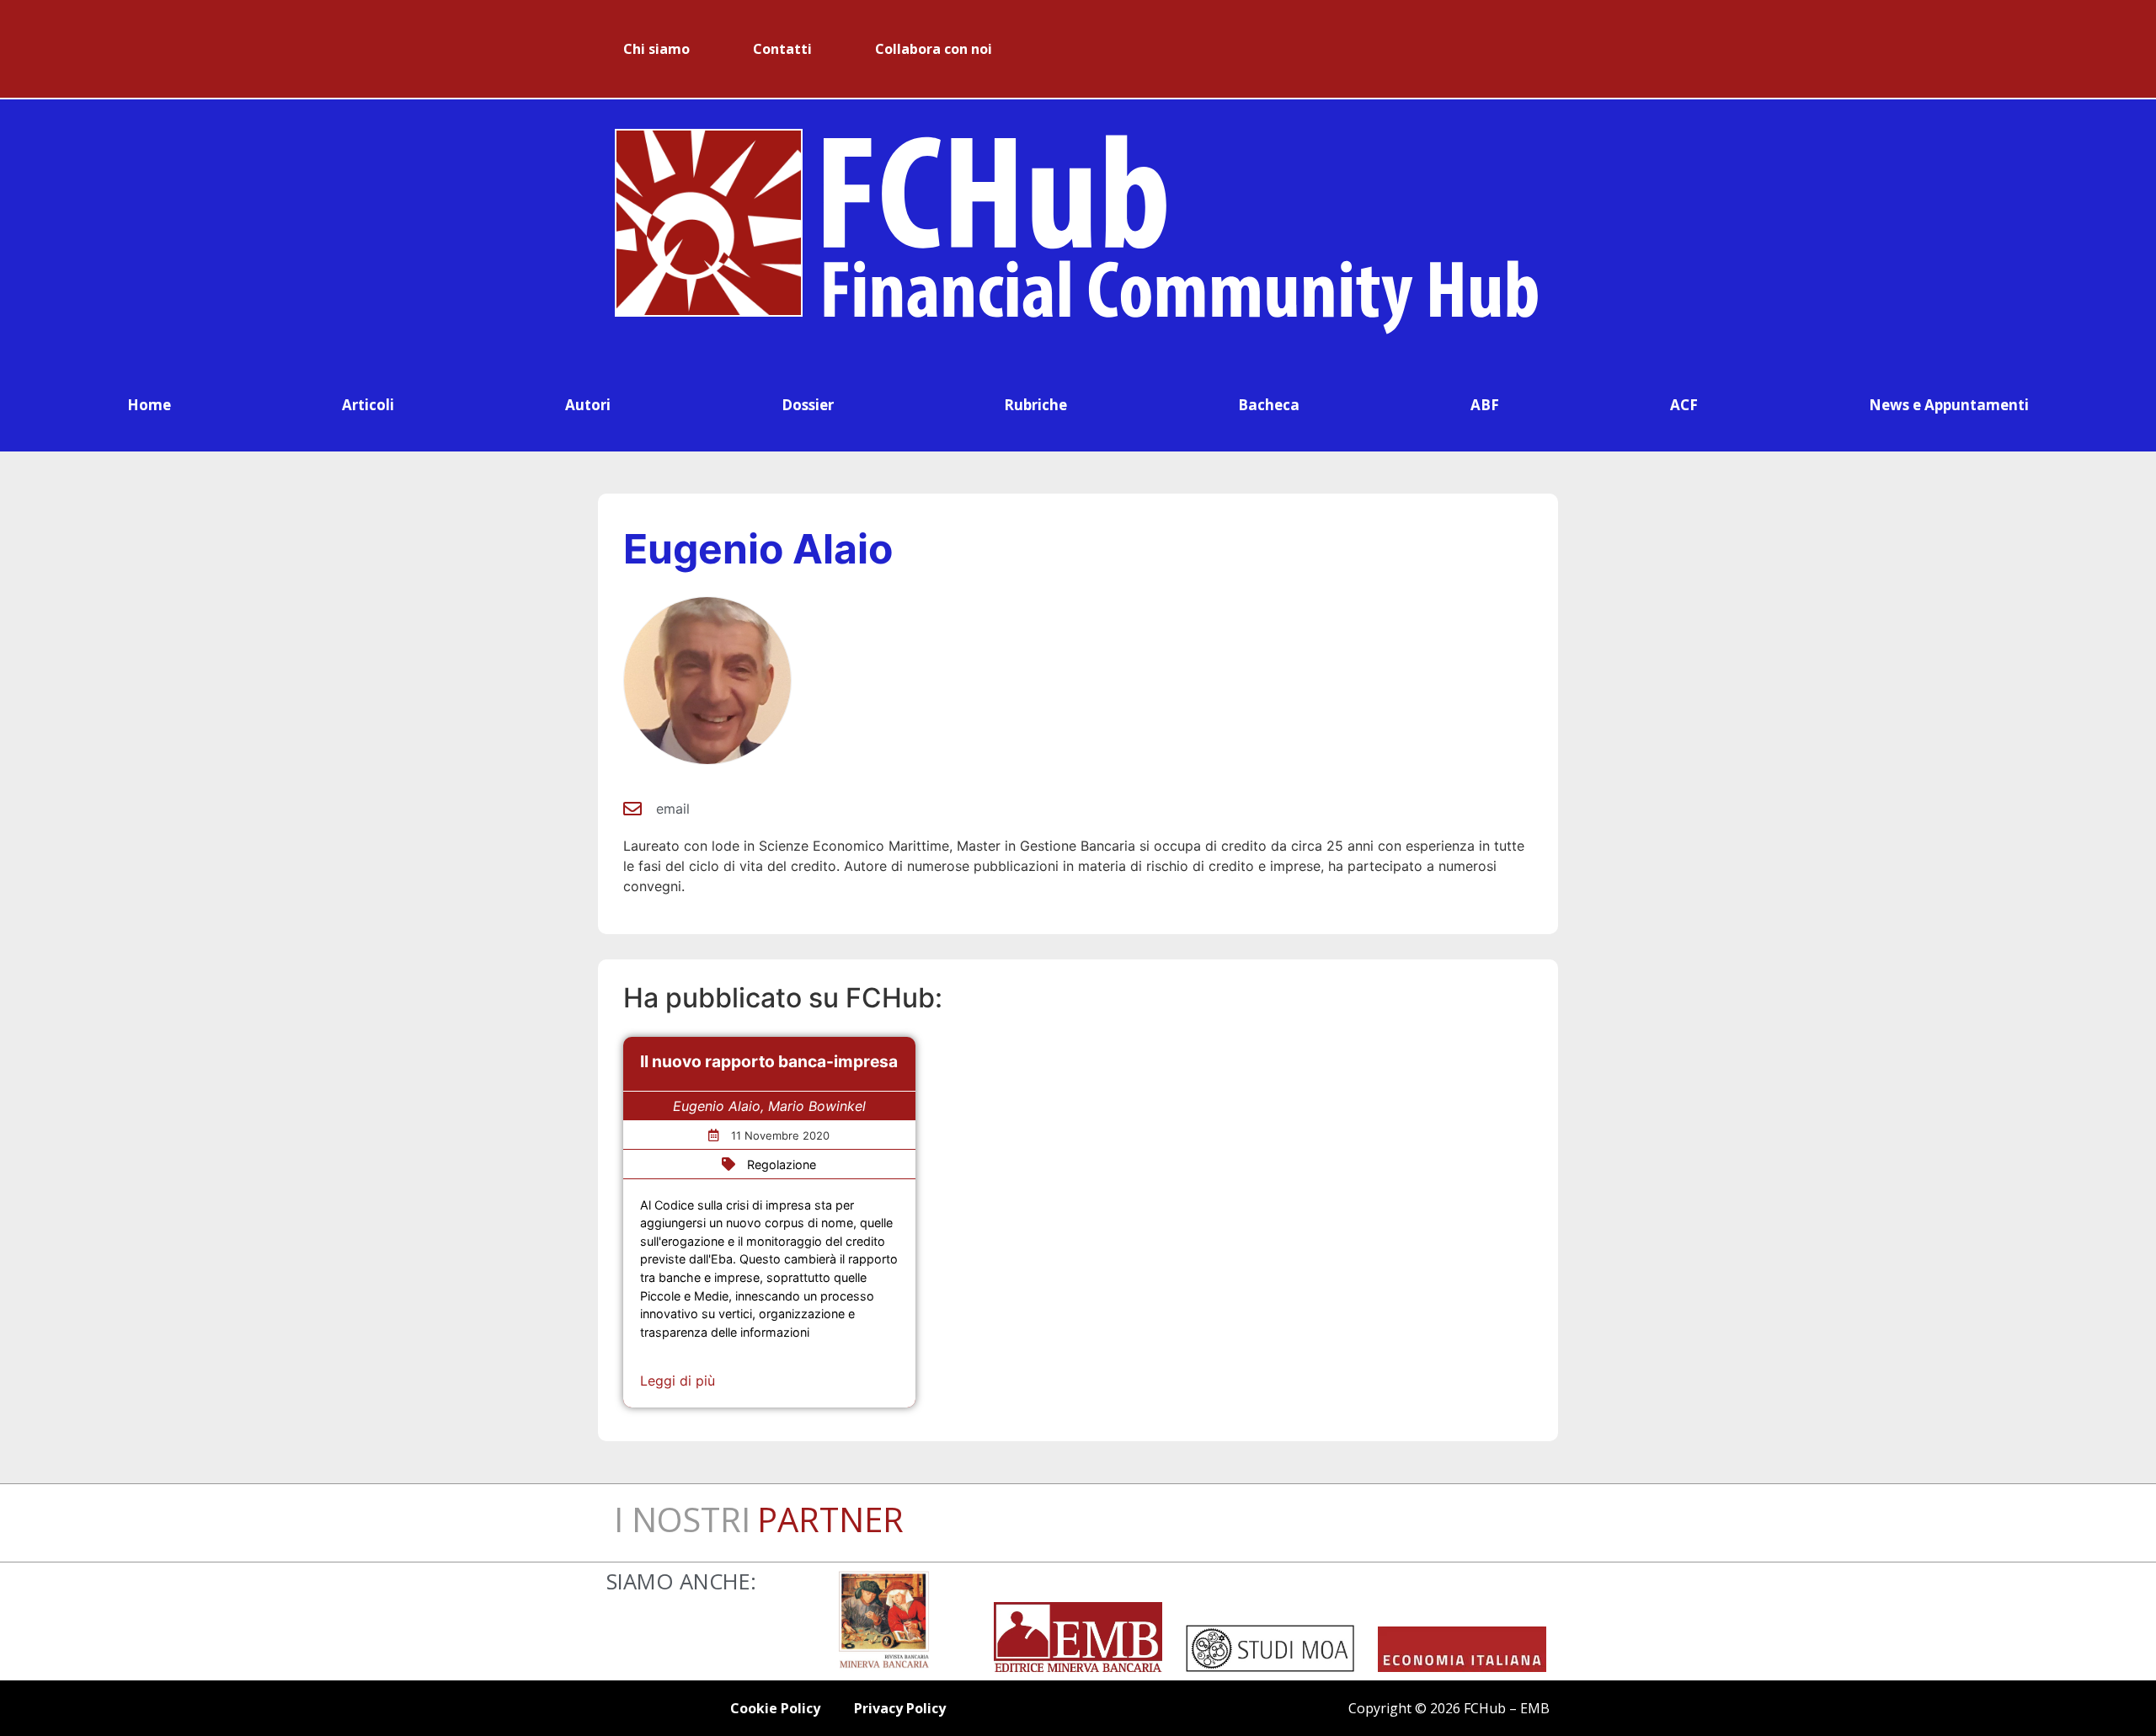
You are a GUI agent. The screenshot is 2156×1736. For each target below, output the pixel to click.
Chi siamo (656, 49)
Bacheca (1269, 405)
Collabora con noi (934, 49)
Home (149, 405)
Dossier (808, 405)
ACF (1684, 405)
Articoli (368, 405)
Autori (588, 405)
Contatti (782, 49)
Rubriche (1035, 405)
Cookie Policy (775, 1708)
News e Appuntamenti (1949, 405)
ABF (1485, 405)
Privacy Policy (900, 1708)
